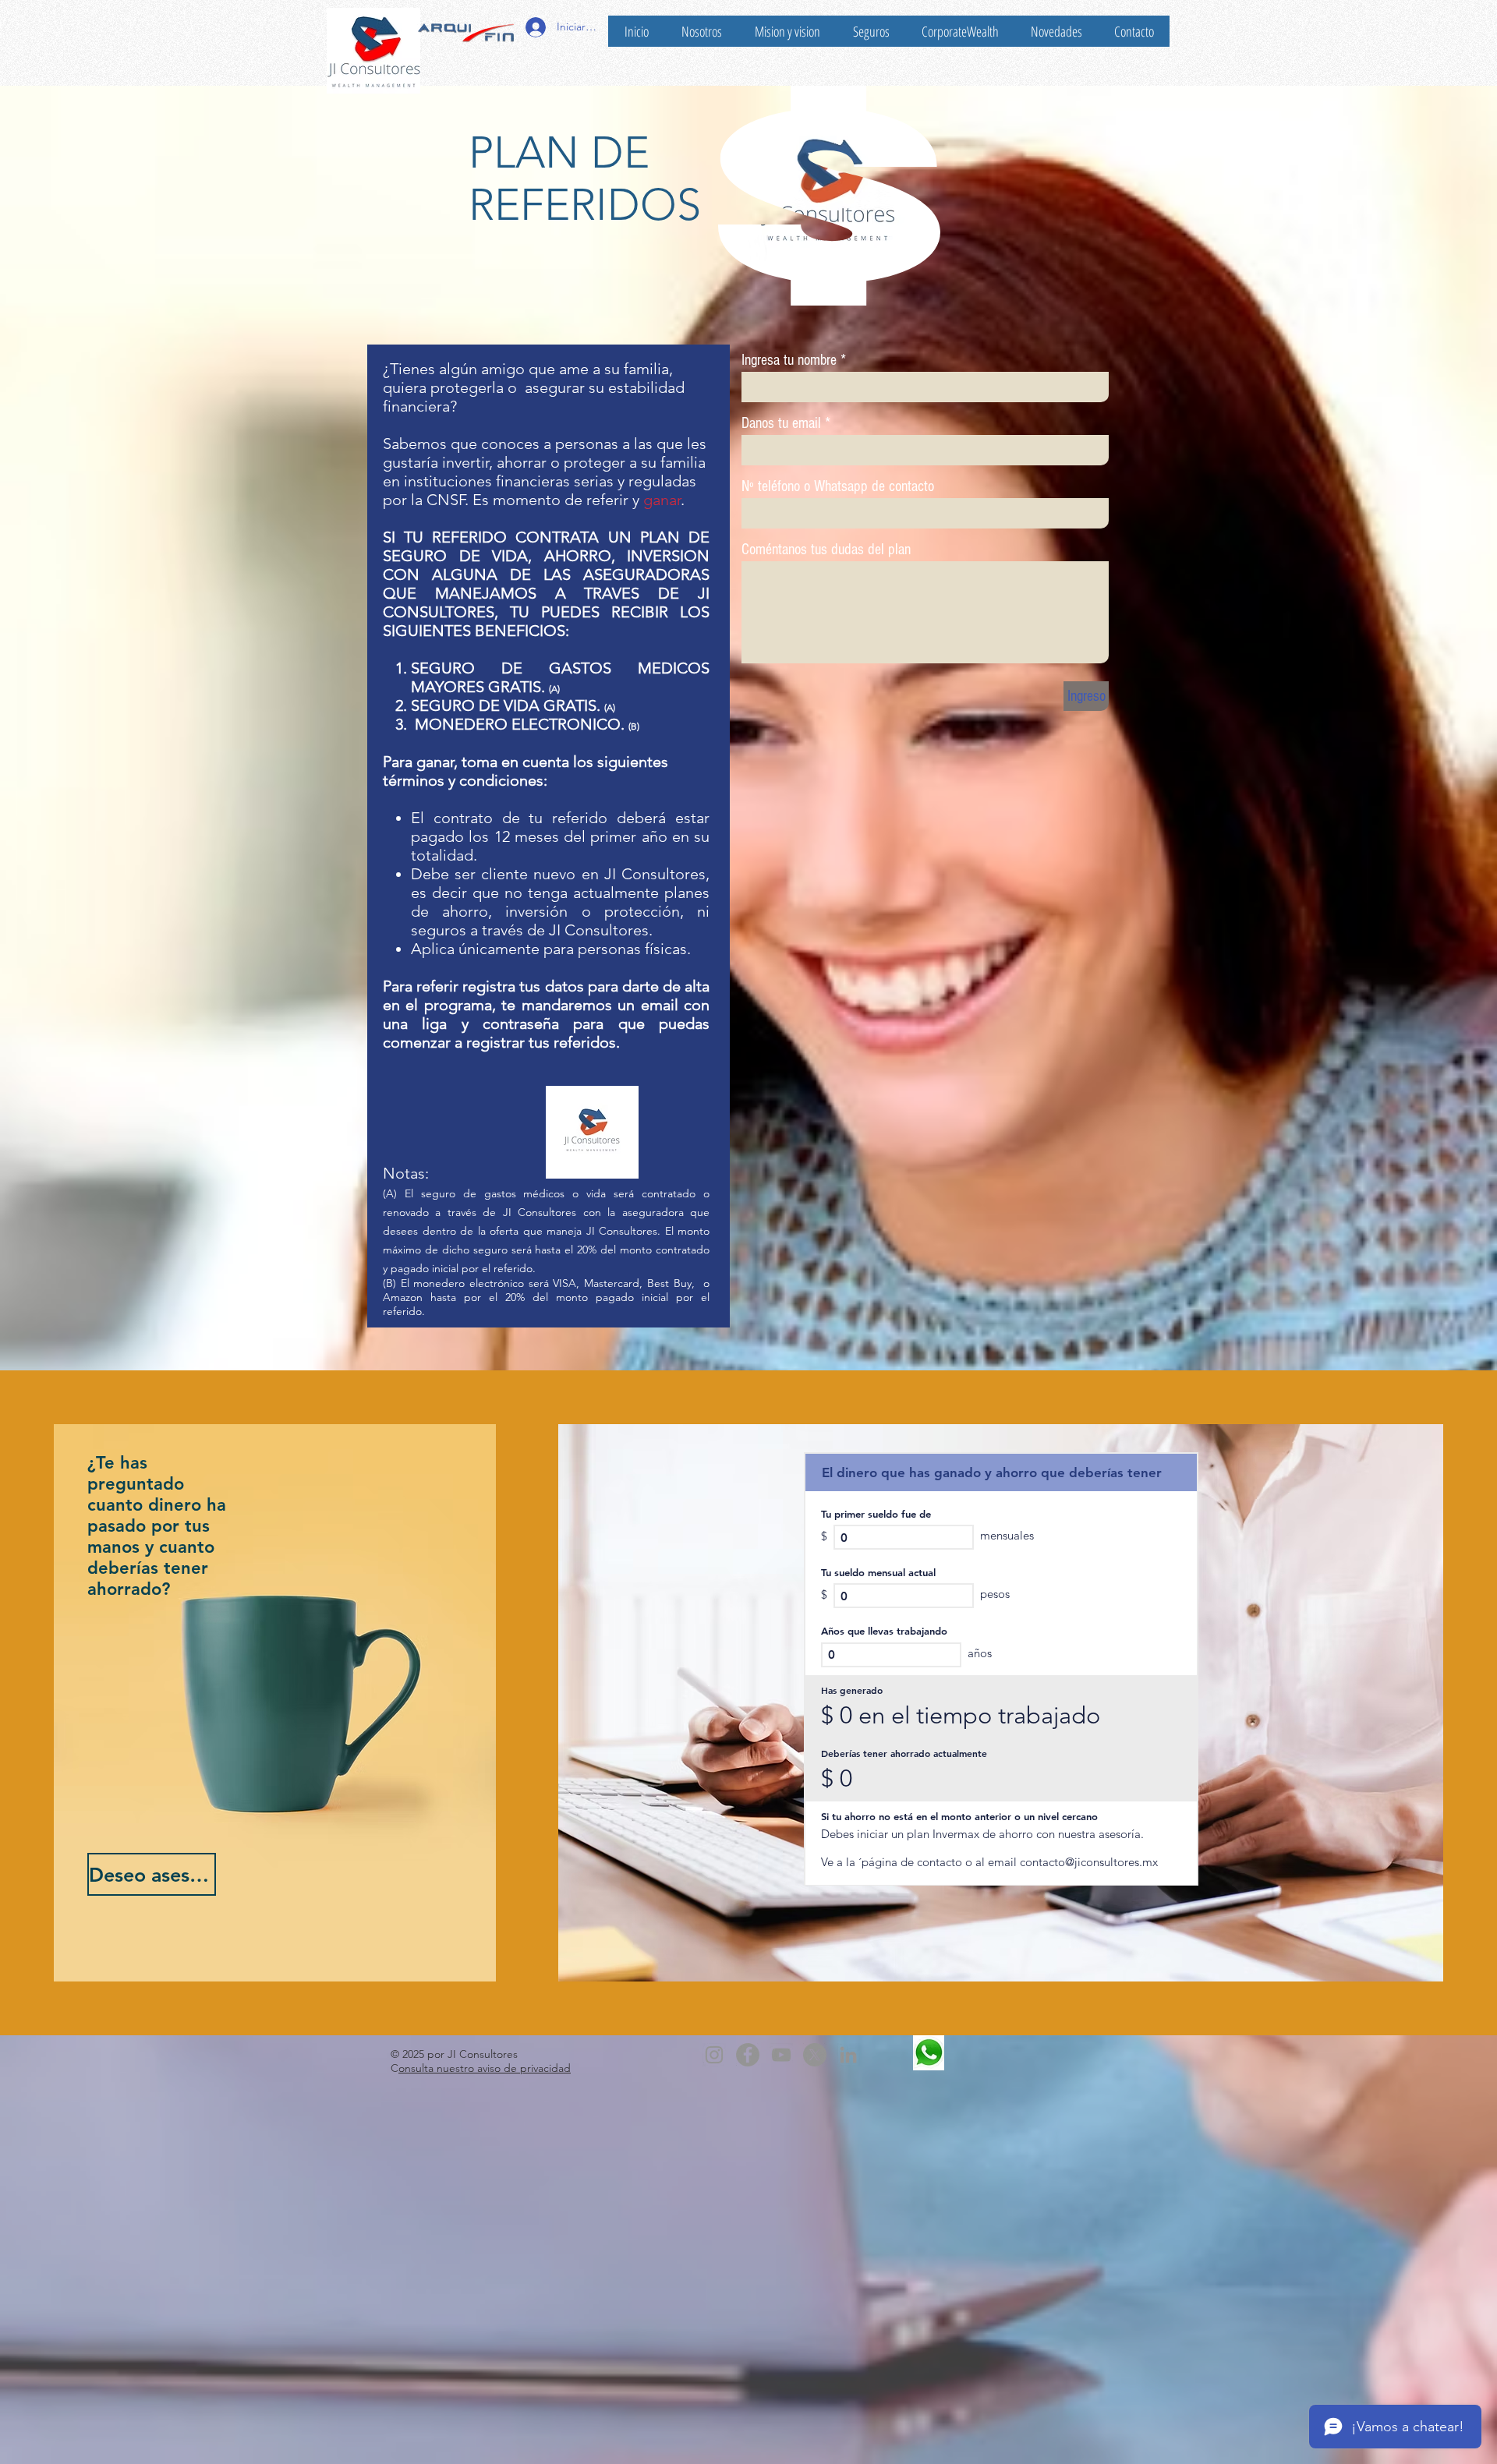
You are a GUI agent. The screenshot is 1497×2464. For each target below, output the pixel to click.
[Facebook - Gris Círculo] (748, 2055)
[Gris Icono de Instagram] (714, 2055)
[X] (815, 2055)
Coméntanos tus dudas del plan (826, 550)
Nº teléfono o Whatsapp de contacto (838, 486)
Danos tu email (781, 423)
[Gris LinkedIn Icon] (848, 2055)
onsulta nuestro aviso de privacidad (485, 2068)
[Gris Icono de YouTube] (781, 2055)
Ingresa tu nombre (789, 360)
